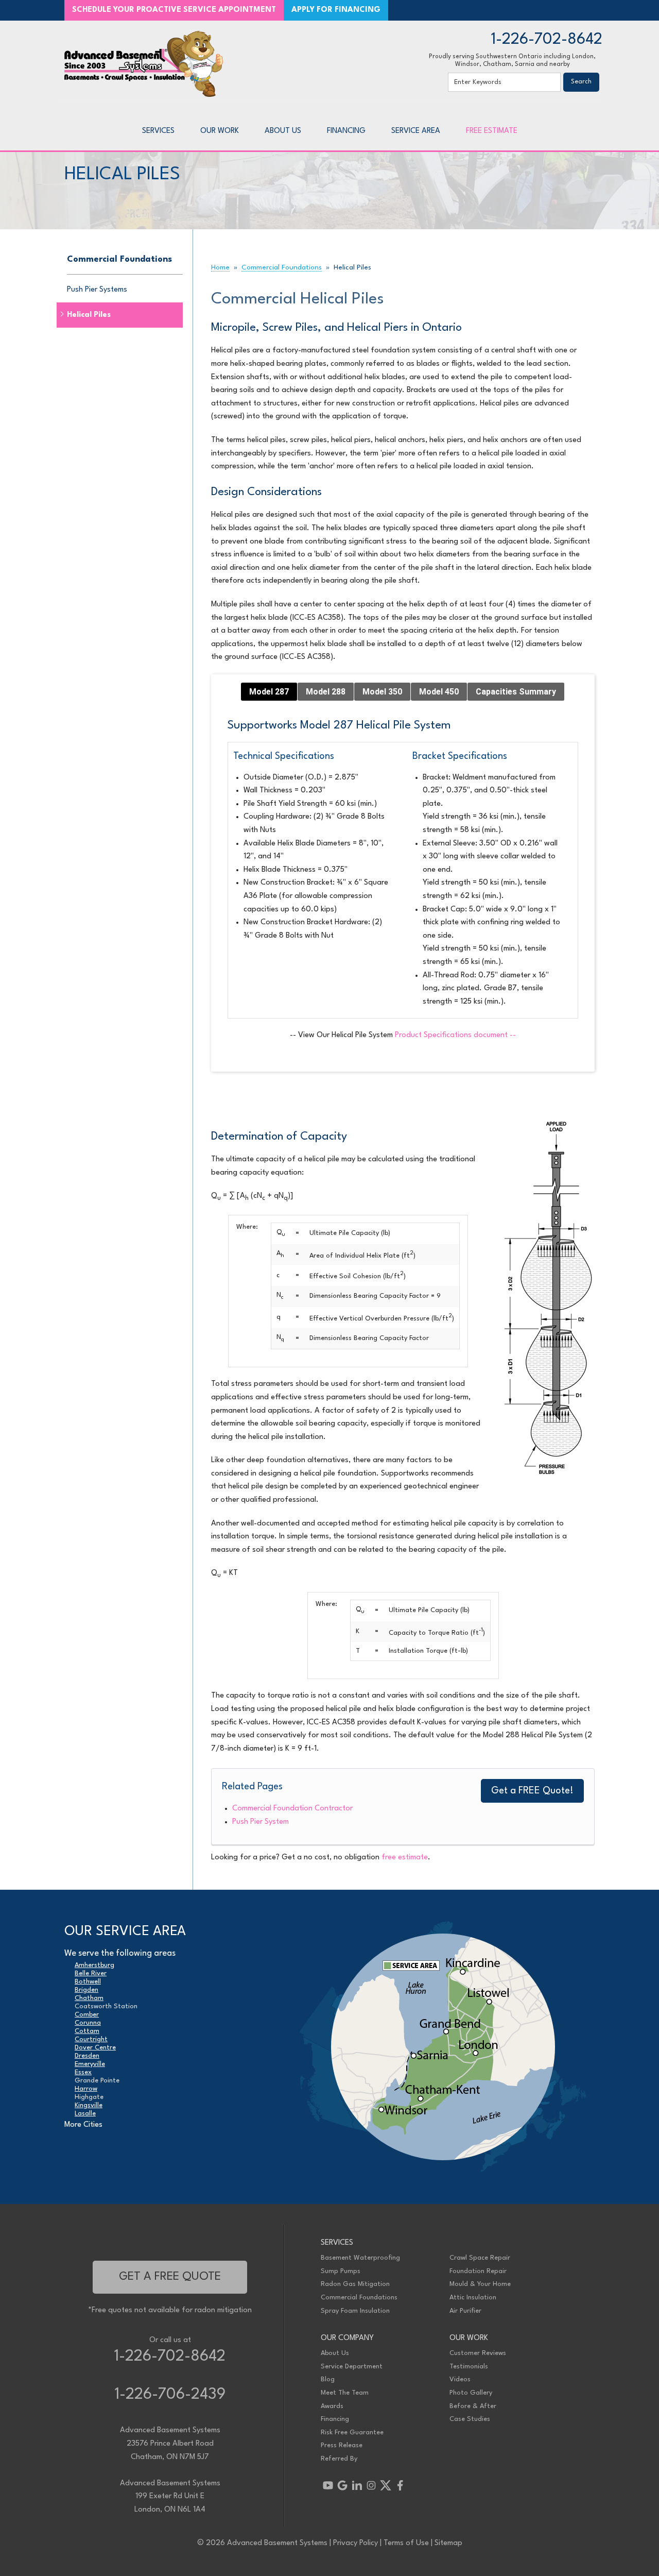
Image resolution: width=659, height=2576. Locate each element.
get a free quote (170, 2277)
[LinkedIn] (357, 2485)
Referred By (339, 2459)
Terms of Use (406, 2543)
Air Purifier (465, 2311)
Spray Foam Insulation (355, 2311)
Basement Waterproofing (360, 2258)
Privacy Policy (355, 2543)
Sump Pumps (341, 2271)
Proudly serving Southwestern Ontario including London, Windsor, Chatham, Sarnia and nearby (512, 61)
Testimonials (469, 2367)
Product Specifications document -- (455, 1035)
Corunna (88, 2023)
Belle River (91, 1973)
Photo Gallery (471, 2393)
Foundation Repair (478, 2271)
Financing (335, 2419)
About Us (335, 2353)
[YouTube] (328, 2485)
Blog (328, 2379)
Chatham (89, 1998)
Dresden (87, 2056)
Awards (332, 2406)
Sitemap (448, 2543)
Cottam (87, 2031)
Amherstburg (94, 1965)
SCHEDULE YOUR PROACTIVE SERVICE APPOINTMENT (174, 10)
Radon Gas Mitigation (355, 2284)
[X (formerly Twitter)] (386, 2485)
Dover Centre (95, 2048)
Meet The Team (345, 2393)
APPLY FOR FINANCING (336, 10)
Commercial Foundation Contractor (292, 1809)
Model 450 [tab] (439, 692)
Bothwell (88, 1982)
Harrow (86, 2089)
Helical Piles (89, 315)
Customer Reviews (478, 2353)
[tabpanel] (403, 881)
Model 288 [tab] (326, 692)
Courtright (91, 2039)
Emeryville (90, 2064)
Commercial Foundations (119, 259)
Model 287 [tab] (269, 692)
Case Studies (470, 2419)
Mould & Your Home (480, 2284)
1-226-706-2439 (170, 2395)
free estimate (405, 1858)
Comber (87, 2015)
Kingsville (89, 2105)
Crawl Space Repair (480, 2258)
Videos (460, 2379)
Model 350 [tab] (382, 692)
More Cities (83, 2125)
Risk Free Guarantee (352, 2433)
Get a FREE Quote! (532, 1791)
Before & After (473, 2406)
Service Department (352, 2367)
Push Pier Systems (97, 290)
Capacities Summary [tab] (516, 692)
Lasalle (85, 2114)
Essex (83, 2072)
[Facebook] (400, 2485)
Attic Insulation (473, 2298)
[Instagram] (371, 2485)
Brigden (86, 1990)
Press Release (342, 2445)
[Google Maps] (342, 2485)
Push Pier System (261, 1822)
